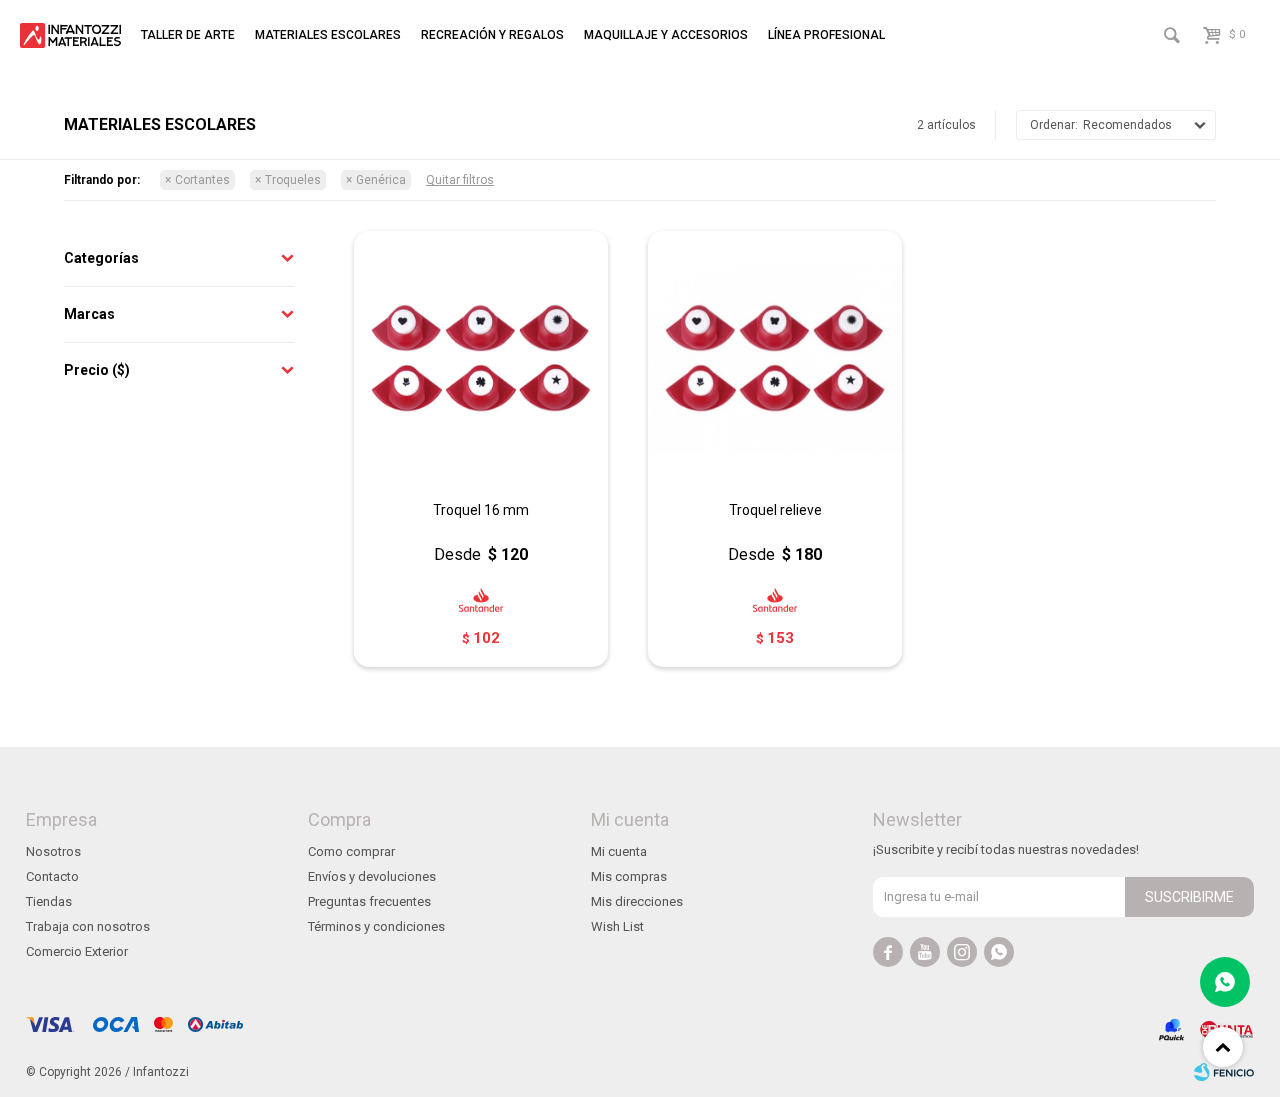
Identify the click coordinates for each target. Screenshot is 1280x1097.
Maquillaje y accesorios (666, 35)
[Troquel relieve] (775, 358)
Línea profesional (826, 35)
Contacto (52, 876)
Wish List (617, 926)
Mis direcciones (637, 901)
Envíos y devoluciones (372, 876)
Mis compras (629, 876)
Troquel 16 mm (481, 510)
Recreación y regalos (492, 35)
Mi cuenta (619, 851)
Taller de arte (188, 35)
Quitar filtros (460, 180)
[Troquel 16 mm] (481, 358)
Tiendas (49, 901)
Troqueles (293, 180)
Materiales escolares (328, 35)
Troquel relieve (775, 510)
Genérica (381, 180)
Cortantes (202, 180)
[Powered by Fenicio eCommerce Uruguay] (1224, 1072)
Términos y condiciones (376, 926)
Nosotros (53, 851)
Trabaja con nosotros (88, 926)
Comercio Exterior (77, 951)
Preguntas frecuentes (369, 901)
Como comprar (351, 851)
